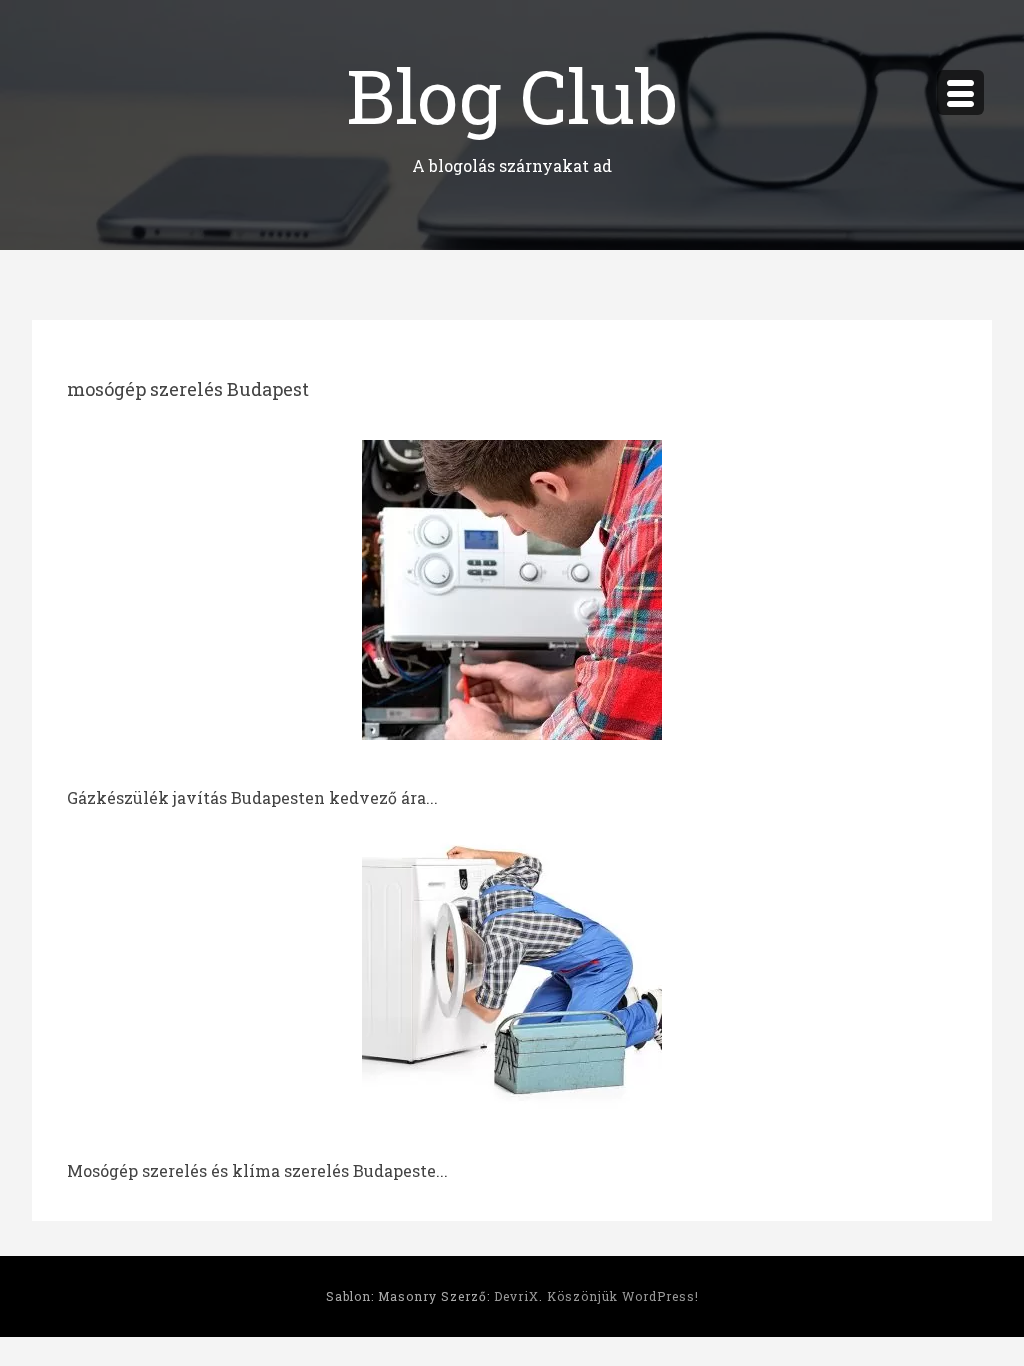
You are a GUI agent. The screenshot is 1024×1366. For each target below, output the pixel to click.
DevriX (516, 1296)
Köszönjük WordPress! (623, 1296)
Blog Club (512, 94)
